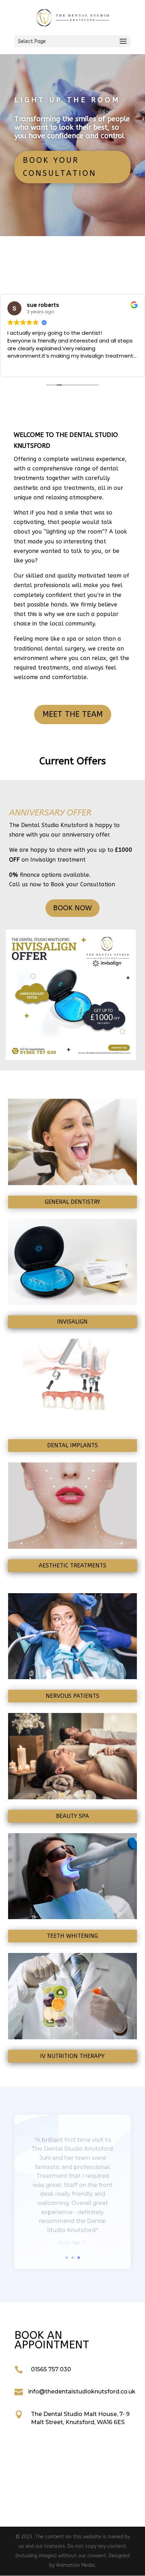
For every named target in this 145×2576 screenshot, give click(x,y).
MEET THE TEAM (73, 714)
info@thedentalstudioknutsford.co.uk (82, 2392)
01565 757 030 (51, 2369)
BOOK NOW (72, 908)
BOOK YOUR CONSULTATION (60, 167)
